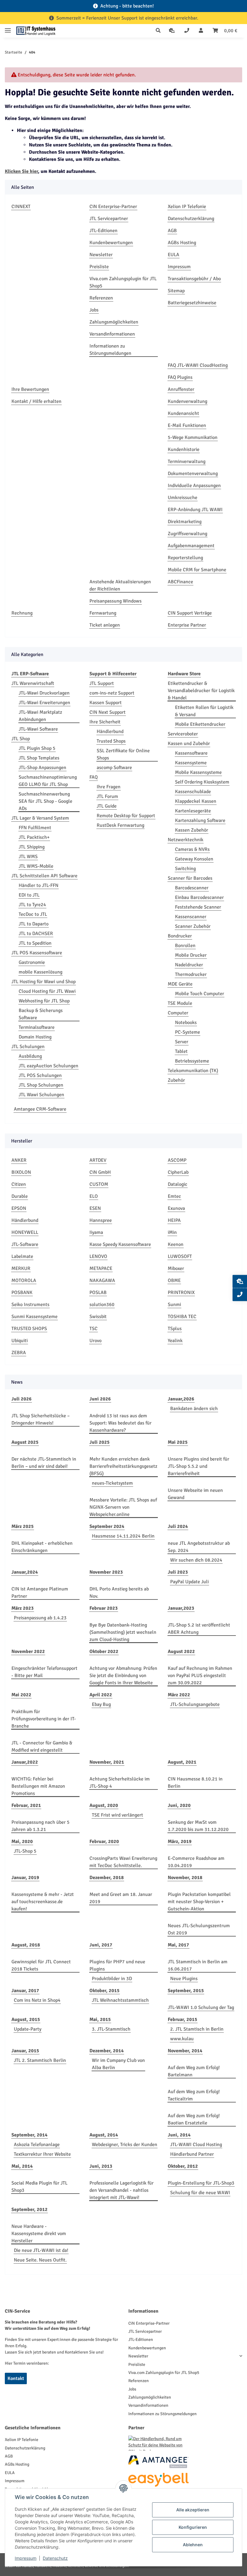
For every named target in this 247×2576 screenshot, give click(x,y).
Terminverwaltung (187, 462)
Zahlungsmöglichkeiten (114, 322)
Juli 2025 (100, 1442)
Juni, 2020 (179, 1805)
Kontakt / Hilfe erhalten (36, 401)
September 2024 (107, 1526)
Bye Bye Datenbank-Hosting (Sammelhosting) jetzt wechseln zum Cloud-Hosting (123, 1632)
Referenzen (101, 298)
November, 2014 (185, 2051)
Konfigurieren (193, 2527)
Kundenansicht (183, 413)
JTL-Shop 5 (25, 1851)
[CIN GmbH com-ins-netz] (36, 31)
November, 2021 (107, 1762)
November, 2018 (185, 1878)
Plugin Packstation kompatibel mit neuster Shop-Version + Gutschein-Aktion (199, 1902)
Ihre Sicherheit (105, 722)
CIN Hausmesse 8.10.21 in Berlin (195, 1783)
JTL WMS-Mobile (36, 866)
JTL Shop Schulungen (41, 1085)
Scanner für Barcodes (190, 878)
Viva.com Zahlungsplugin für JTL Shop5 (123, 282)
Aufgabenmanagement (191, 546)
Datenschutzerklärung (191, 219)
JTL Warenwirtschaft (33, 683)
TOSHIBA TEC (182, 1317)
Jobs (94, 310)
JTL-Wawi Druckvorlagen (44, 693)
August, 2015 (26, 2019)
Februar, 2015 (183, 2019)
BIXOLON (21, 1172)
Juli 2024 (178, 1526)
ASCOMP (177, 1160)
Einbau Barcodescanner (199, 897)
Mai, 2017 (178, 1945)
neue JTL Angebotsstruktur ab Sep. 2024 (199, 1547)
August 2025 (25, 1442)
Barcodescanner (192, 888)
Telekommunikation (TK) (193, 1071)
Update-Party (28, 2029)
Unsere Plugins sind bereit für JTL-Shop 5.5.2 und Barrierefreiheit (199, 1466)
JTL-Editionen (103, 231)
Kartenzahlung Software (200, 820)
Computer (178, 1013)
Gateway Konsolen (194, 859)
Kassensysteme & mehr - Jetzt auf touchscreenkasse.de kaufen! (43, 1902)
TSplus (175, 1329)
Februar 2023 (104, 1608)
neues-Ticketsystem (112, 1483)
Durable (20, 1196)
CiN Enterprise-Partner (113, 207)
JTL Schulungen (28, 1047)
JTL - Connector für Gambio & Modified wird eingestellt (42, 1746)
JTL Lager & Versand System (40, 818)
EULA (174, 255)
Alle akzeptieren (193, 2510)
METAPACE (101, 1268)
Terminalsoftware (37, 1027)
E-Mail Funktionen (187, 425)
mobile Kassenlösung (41, 972)
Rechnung (22, 613)
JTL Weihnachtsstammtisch (120, 2000)
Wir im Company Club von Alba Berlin (118, 2064)
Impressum (179, 267)
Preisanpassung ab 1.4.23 (40, 1618)
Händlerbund (110, 731)
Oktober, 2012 (183, 2166)
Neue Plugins (184, 1979)
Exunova (176, 1208)
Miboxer (176, 1268)
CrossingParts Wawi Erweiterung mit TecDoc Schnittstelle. (123, 1862)
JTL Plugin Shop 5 (37, 748)
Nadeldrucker (189, 965)
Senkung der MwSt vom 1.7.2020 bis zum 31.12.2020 (198, 1826)
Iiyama (96, 1232)
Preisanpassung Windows (116, 601)
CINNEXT (21, 207)
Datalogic (178, 1184)
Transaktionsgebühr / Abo (194, 279)
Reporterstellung (185, 558)
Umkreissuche (183, 498)
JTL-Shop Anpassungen (42, 768)
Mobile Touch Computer (200, 994)
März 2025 (23, 1526)
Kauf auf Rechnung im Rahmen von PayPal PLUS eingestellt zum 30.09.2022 (200, 1676)
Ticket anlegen (105, 625)
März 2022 (179, 1695)
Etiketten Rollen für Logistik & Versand (204, 711)
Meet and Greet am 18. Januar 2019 (121, 1898)
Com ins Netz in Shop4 (37, 2000)
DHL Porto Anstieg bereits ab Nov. (119, 1593)
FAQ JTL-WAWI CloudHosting (198, 365)
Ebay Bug (101, 1704)
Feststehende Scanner (198, 907)
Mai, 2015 (100, 2019)
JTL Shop (21, 739)
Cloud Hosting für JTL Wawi (47, 991)
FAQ (94, 777)
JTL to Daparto (34, 924)
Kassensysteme (191, 763)
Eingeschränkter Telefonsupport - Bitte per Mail (44, 1672)
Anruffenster (181, 389)
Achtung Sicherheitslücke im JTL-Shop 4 (120, 1783)
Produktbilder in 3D (112, 1979)
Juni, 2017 (101, 1945)
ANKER (19, 1160)
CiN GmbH (100, 1172)
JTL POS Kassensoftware (37, 953)
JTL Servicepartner (109, 219)
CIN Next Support (108, 712)
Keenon (176, 1244)
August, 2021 (182, 1762)
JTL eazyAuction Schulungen (48, 1066)
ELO (94, 1196)
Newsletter (101, 255)
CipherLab (178, 1172)
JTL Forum (107, 796)
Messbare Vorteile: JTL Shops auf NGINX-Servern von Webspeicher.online (123, 1507)
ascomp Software (114, 768)
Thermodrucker (191, 974)
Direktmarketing (185, 522)
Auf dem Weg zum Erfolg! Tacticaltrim (194, 2095)
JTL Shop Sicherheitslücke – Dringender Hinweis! (41, 1419)
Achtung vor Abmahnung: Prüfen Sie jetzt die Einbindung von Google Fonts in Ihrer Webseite (123, 1676)
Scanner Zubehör (193, 926)
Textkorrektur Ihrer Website (42, 2154)
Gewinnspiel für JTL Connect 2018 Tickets (41, 1965)
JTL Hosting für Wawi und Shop (44, 982)
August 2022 (181, 1651)
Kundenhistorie (184, 449)
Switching (185, 869)
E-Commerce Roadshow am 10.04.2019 (196, 1862)
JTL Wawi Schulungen (41, 1095)
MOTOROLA (24, 1280)
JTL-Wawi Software (38, 729)
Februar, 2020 (104, 1842)
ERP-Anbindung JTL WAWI (195, 510)
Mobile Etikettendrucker (200, 724)
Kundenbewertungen (111, 243)
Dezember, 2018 (107, 1878)
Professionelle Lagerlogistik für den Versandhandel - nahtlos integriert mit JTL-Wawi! (122, 2190)
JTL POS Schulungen (40, 1075)
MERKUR (21, 1268)
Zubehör (176, 1080)
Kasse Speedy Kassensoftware (120, 1244)
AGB (172, 231)
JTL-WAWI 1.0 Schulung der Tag (201, 2007)
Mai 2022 (21, 1695)
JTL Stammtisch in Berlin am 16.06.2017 (198, 1965)
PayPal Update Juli (189, 1582)
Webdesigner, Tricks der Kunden (125, 2145)
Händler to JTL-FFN (39, 885)
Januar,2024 (25, 1572)
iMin (172, 1232)
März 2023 (23, 1608)
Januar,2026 (181, 1399)
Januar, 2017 (25, 1991)
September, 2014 (30, 2135)
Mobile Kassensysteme (198, 772)
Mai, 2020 (22, 1842)
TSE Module (180, 1003)
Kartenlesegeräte (193, 811)
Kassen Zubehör (192, 830)
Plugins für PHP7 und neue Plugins (117, 1965)
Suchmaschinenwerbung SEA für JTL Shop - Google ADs (45, 801)
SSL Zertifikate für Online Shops (123, 754)
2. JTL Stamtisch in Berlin (197, 2029)
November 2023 (106, 1572)
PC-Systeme (188, 1032)
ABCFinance (180, 582)
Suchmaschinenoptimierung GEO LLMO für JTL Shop (48, 781)
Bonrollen (185, 946)
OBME (174, 1280)
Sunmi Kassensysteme (34, 1317)
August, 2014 (104, 2135)
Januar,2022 (25, 1762)
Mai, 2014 (22, 2166)
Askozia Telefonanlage (37, 2145)
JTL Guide (107, 806)
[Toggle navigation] (8, 28)
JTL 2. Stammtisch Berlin (40, 2060)
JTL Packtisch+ (34, 837)
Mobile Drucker (191, 955)
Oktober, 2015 (105, 1991)
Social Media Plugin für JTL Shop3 (39, 2187)
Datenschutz (55, 2558)
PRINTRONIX (181, 1293)
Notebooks (186, 1023)
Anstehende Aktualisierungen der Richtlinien (120, 585)
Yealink (175, 1341)
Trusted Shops (111, 741)
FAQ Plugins (180, 377)
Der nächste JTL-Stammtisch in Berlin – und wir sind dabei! (44, 1463)
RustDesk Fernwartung (120, 825)
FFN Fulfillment (35, 828)
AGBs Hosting (182, 243)
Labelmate (22, 1256)
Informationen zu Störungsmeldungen (110, 350)
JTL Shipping (32, 847)
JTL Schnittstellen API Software (44, 876)
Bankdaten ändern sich (194, 1409)
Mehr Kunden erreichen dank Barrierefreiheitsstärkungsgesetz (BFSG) (123, 1466)
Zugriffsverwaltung (188, 534)
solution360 (102, 1305)
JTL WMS (28, 857)
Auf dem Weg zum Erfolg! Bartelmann (194, 2071)
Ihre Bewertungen (30, 389)
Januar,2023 (181, 1608)
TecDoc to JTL (33, 914)
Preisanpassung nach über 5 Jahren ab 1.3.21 (41, 1826)
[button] (160, 31)
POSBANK (22, 1293)
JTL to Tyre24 (32, 905)
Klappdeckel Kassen (196, 801)
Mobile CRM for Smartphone (197, 570)
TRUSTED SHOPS (29, 1329)
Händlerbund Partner (192, 2154)
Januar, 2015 (25, 2051)
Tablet (181, 1051)
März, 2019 (180, 1842)
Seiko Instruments (30, 1305)
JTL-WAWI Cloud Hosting (196, 2145)
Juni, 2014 (179, 2135)
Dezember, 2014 (107, 2051)
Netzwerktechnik (186, 840)
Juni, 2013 (101, 2166)
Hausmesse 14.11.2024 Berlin (123, 1536)
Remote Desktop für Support (126, 816)
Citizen (19, 1184)
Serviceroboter (183, 734)
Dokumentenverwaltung (193, 474)
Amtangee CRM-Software (40, 1109)
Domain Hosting (35, 1037)
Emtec (174, 1196)
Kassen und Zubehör (189, 744)
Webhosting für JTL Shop (44, 1001)
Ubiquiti (20, 1341)
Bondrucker (180, 936)
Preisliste (99, 267)
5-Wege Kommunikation (193, 437)
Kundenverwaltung (188, 401)
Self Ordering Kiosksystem (202, 782)
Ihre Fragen (109, 787)
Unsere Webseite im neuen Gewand (195, 1494)
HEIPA (174, 1220)
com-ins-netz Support (112, 693)
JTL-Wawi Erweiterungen (44, 703)
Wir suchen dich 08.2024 (196, 1560)
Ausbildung (30, 1056)
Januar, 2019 (25, 1878)
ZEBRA (19, 1353)
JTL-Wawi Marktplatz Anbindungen (40, 716)
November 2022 (28, 1651)
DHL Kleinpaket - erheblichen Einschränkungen (42, 1547)
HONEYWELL (25, 1232)
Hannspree (101, 1220)
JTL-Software (25, 1244)
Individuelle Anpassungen (194, 486)
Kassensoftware (191, 753)
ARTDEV (98, 1160)
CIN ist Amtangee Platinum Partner (40, 1593)
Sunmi (174, 1305)
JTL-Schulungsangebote (195, 1704)
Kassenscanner (191, 917)
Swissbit (98, 1317)
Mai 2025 (178, 1442)
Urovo (95, 1341)
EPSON (19, 1208)
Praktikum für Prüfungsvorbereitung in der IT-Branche (44, 1719)
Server (182, 1042)
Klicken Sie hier (21, 171)
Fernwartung (103, 613)
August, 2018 (26, 1945)
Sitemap (176, 291)
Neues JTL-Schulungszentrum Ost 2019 (199, 1929)
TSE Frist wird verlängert (117, 1815)
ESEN (95, 1208)
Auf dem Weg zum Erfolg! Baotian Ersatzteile (194, 2119)
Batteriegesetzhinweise (192, 303)
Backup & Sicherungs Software (41, 1014)
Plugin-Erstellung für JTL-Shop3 (201, 2183)
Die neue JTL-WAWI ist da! (41, 2250)
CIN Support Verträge (190, 613)
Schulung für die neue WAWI (200, 2193)
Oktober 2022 (104, 1651)
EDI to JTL (29, 895)
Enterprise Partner (187, 625)
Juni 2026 (100, 1399)
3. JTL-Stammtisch (111, 2029)
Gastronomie (32, 962)
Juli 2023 (178, 1572)
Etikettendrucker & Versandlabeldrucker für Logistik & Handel (201, 691)
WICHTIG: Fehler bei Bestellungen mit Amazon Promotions (38, 1786)
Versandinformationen (112, 334)
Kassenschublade (193, 792)
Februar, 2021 (26, 1805)
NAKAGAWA (102, 1280)
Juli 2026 (22, 1399)
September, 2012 (30, 2210)
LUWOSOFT (180, 1256)
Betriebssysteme (192, 1061)
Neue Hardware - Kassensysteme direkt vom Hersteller (39, 2234)
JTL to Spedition (35, 943)
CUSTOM (99, 1184)
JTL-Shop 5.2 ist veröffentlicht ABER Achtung (199, 1629)
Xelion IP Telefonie (187, 207)
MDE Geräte (180, 984)
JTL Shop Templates (39, 758)
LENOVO (98, 1256)
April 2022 (101, 1695)
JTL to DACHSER (36, 934)
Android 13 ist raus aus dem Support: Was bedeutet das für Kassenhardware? (120, 1423)
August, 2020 (104, 1805)
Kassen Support (106, 703)
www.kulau (182, 2039)
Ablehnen (193, 2545)
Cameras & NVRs (192, 849)
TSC (94, 1329)
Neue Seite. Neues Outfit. (40, 2260)
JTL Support (102, 683)
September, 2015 (186, 1991)
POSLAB (98, 1293)
